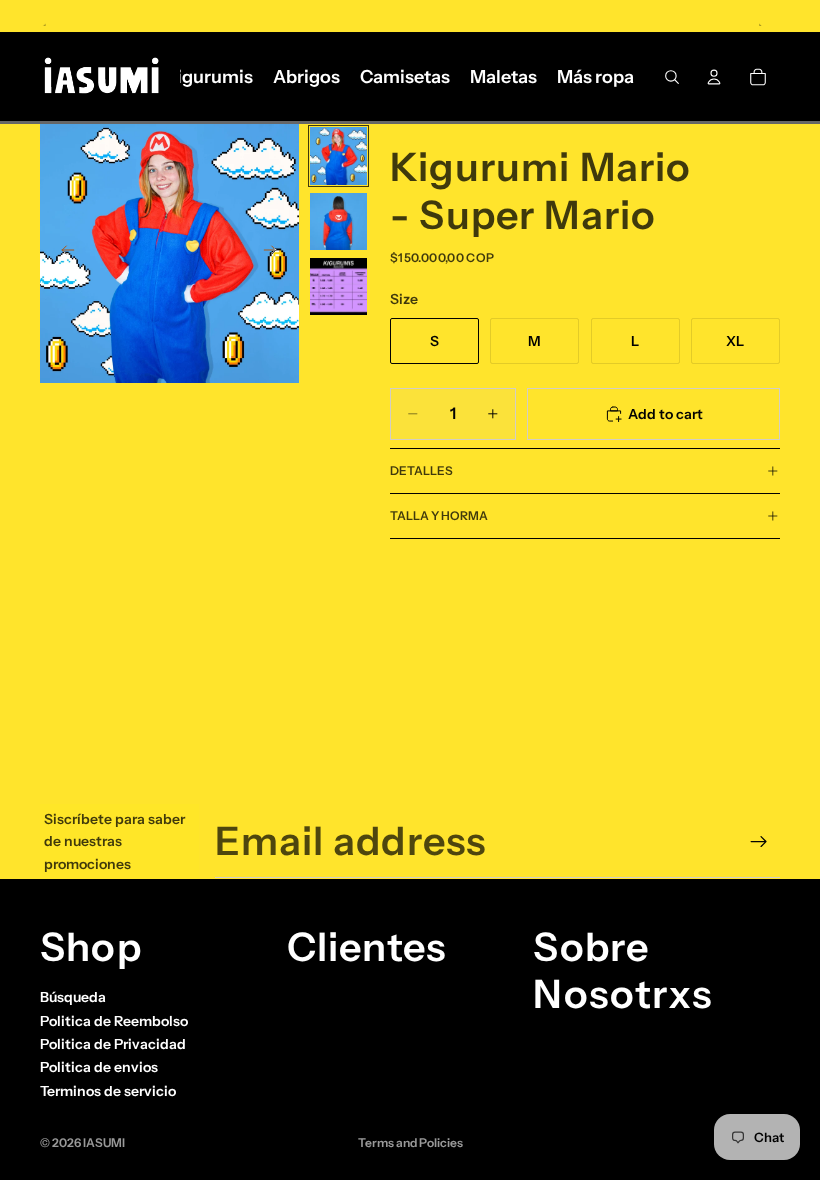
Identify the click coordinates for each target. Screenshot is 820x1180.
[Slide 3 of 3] (338, 286)
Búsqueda (73, 997)
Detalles (421, 470)
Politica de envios (99, 1067)
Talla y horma (439, 515)
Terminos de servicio (108, 1091)
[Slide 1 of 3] (338, 155)
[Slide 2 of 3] (338, 221)
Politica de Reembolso (114, 1021)
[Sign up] (759, 842)
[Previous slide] (62, 254)
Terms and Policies (410, 1142)
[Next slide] (277, 254)
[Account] (714, 77)
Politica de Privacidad (113, 1044)
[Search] (672, 77)
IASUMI (104, 1142)
